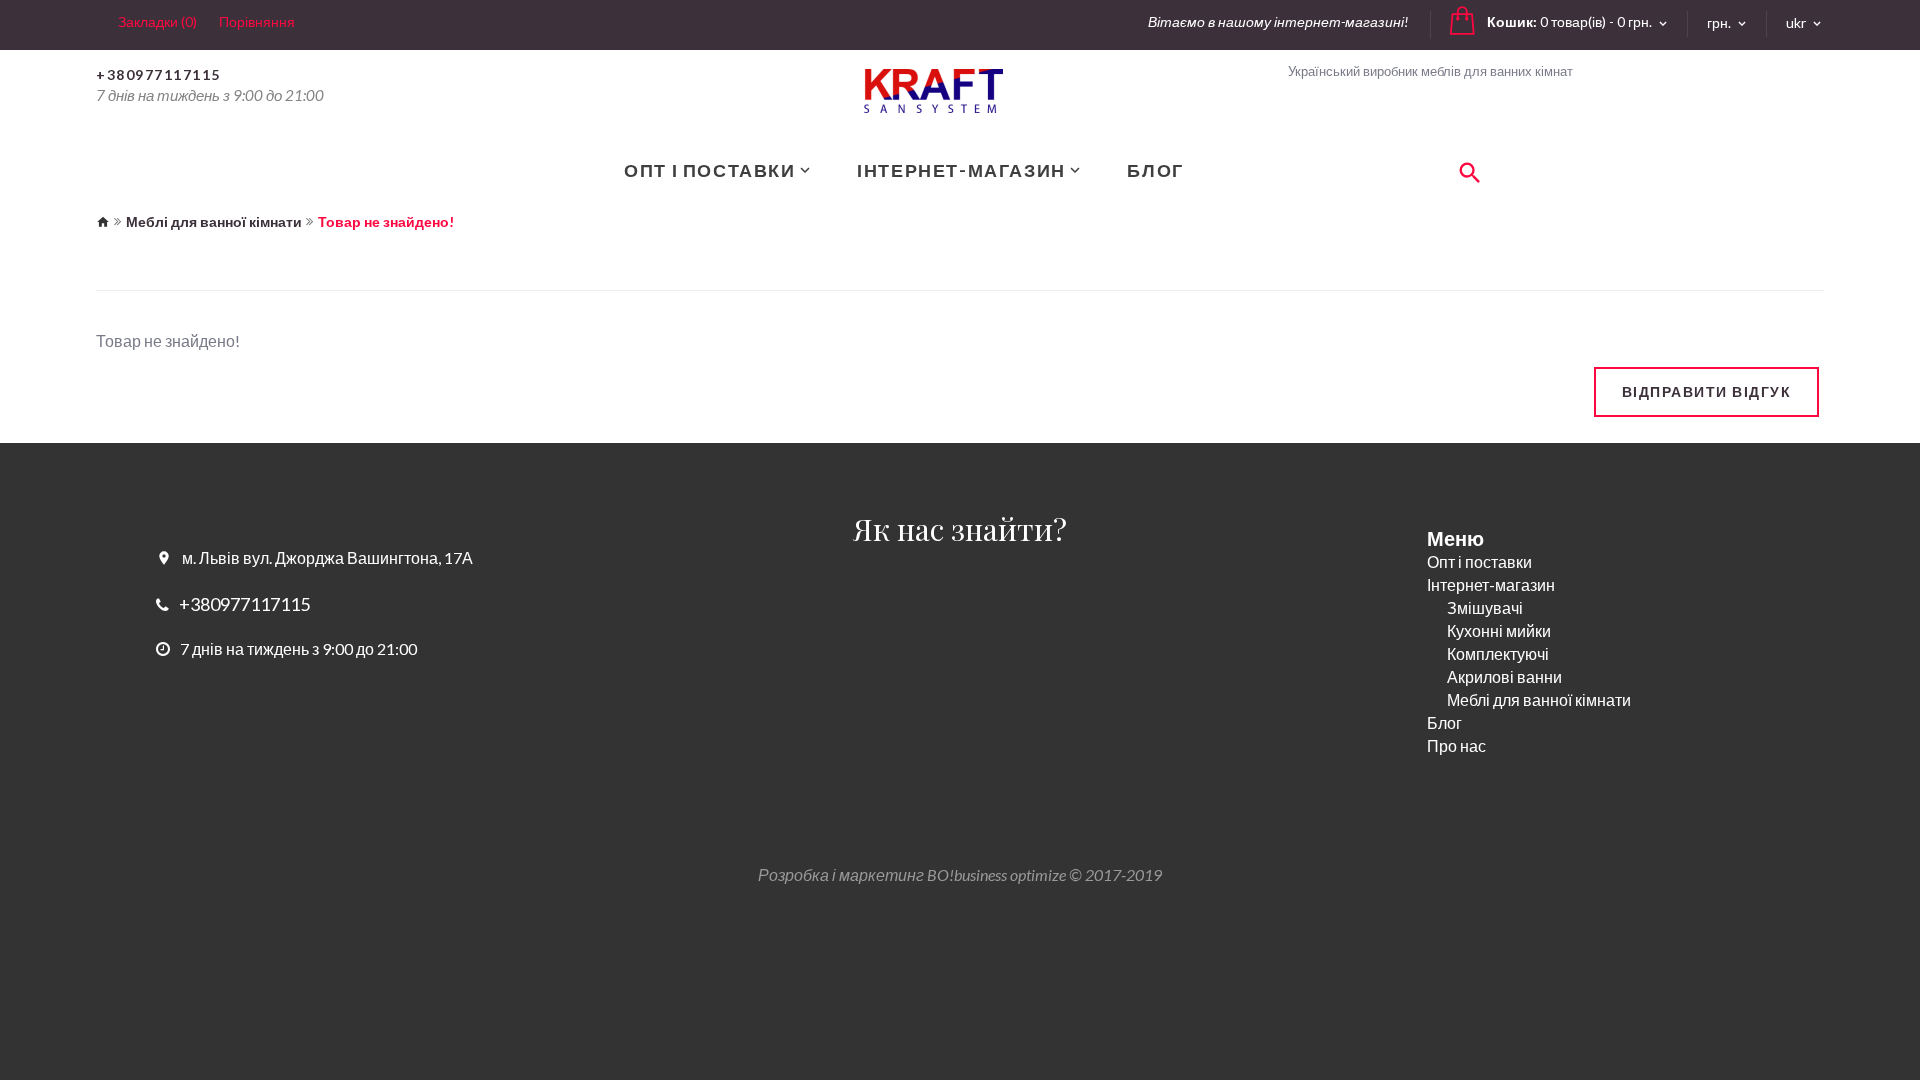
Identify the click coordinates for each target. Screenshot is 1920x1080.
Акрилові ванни (1504, 676)
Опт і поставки (1479, 561)
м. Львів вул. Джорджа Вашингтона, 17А (327, 557)
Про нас (1456, 745)
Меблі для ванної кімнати (214, 221)
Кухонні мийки (1499, 630)
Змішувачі (1485, 607)
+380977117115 (158, 74)
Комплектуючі (1498, 653)
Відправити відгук (1707, 391)
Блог (1444, 722)
